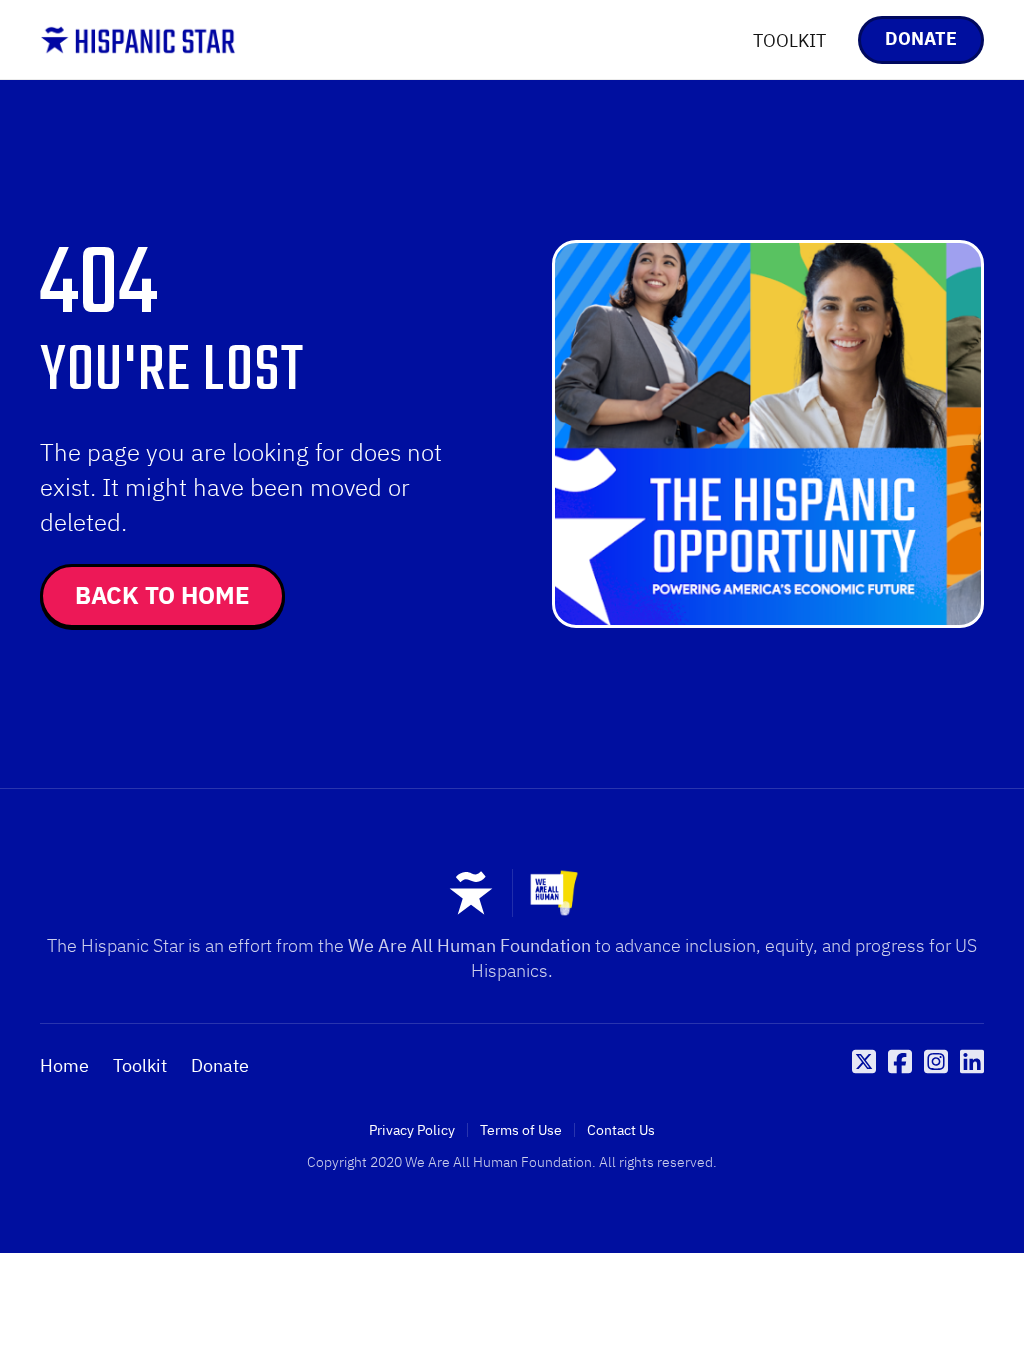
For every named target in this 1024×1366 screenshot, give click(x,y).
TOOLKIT (789, 40)
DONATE (921, 38)
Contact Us (621, 1130)
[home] (138, 40)
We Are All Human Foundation (469, 945)
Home (64, 1066)
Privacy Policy (412, 1130)
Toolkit (140, 1066)
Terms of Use (521, 1130)
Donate (220, 1066)
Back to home (162, 595)
